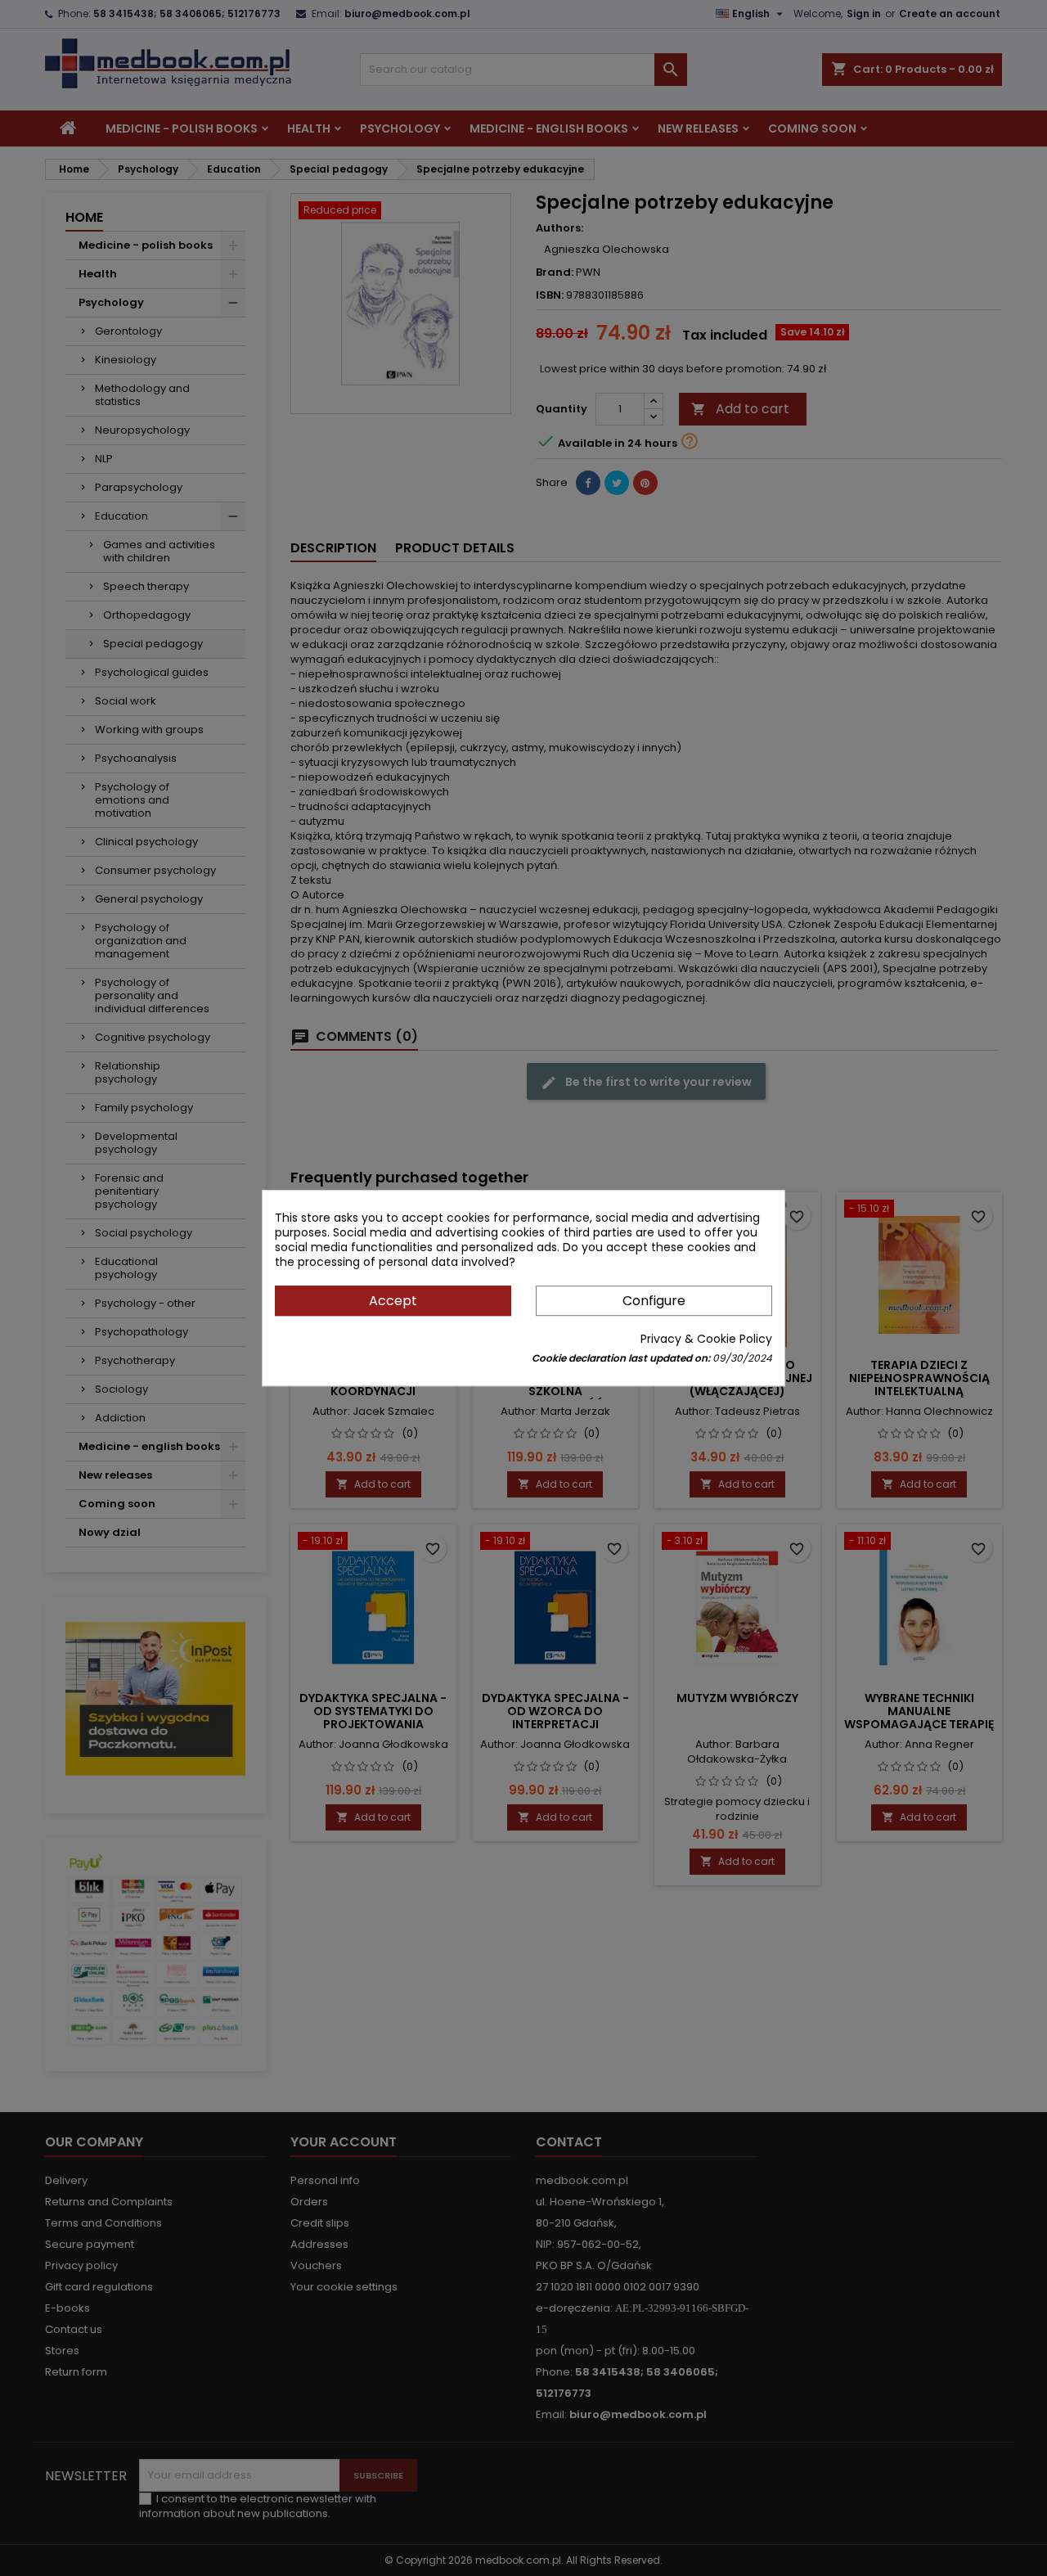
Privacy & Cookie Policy (706, 1339)
